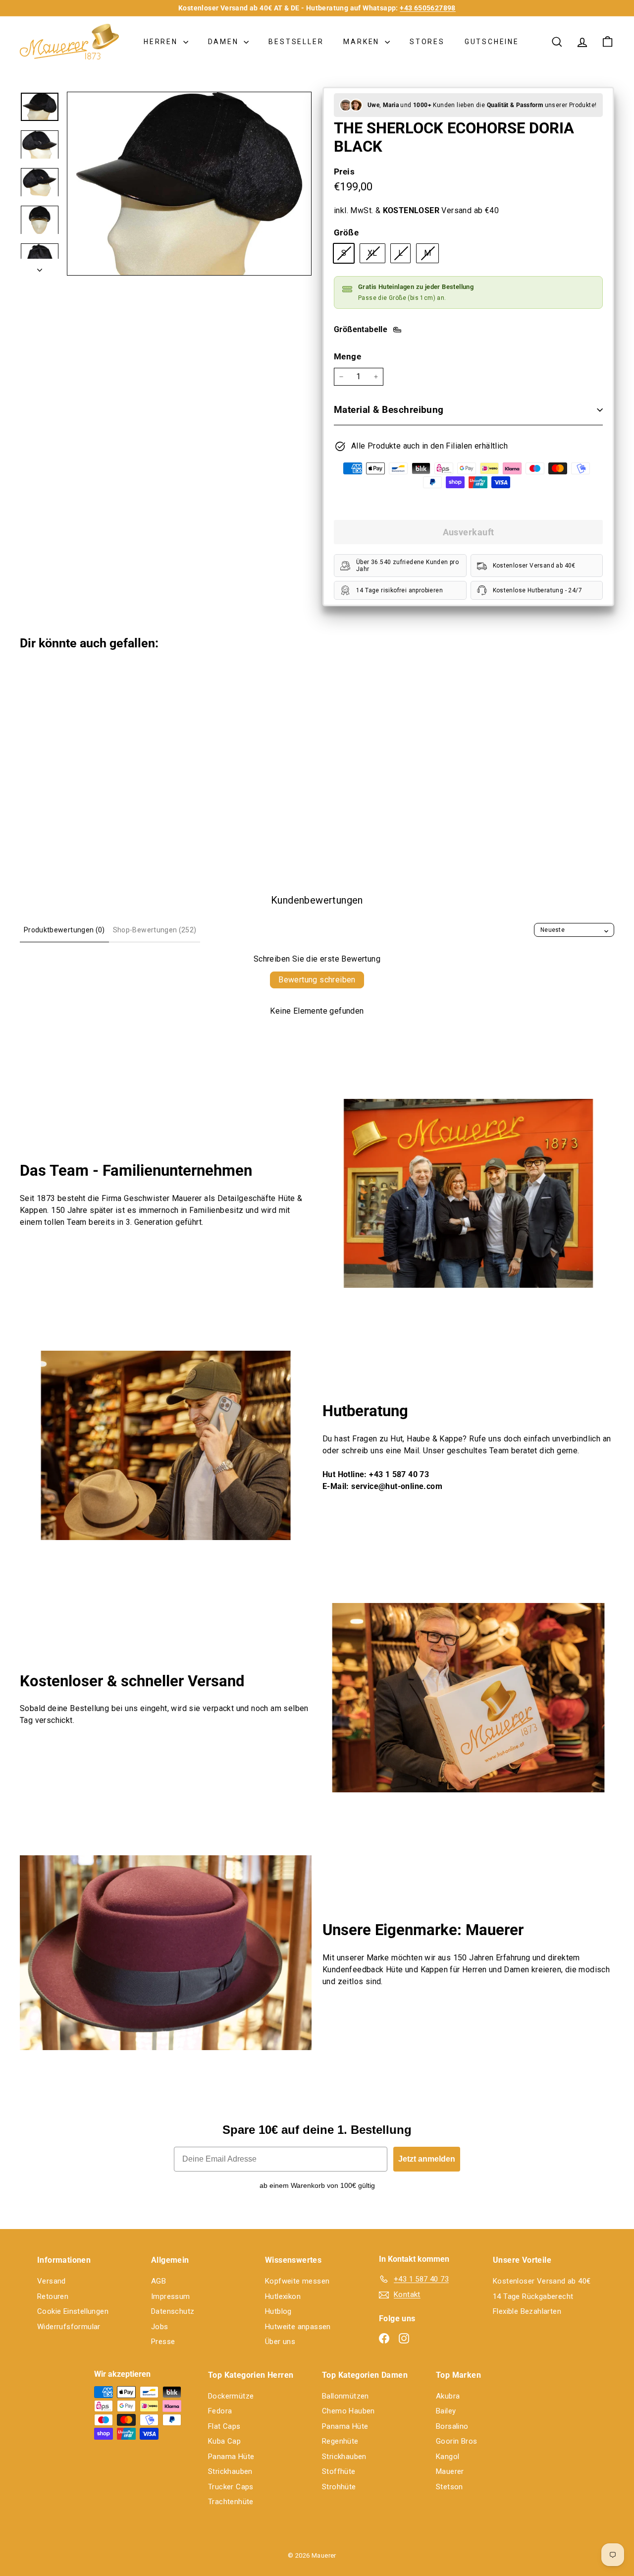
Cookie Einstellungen (73, 2311)
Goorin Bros (456, 2441)
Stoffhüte (339, 2471)
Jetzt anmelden (427, 2159)
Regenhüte (340, 2441)
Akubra (448, 2396)
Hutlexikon (283, 2296)
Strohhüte (339, 2487)
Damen (225, 42)
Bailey (446, 2411)
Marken (363, 42)
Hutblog (278, 2311)
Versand (52, 2281)
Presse (163, 2342)
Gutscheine (492, 42)
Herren (162, 42)
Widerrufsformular (69, 2327)
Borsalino (452, 2426)
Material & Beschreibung (389, 410)
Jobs (160, 2327)
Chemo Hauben (348, 2411)
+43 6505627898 (428, 8)
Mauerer (450, 2471)
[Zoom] (189, 184)
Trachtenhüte (231, 2502)
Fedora (220, 2411)
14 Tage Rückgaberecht (533, 2296)
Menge (347, 356)
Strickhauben (230, 2471)
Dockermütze (231, 2396)
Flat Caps (224, 2426)
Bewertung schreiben (317, 980)
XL (376, 255)
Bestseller (296, 42)
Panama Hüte (231, 2457)
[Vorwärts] (40, 267)
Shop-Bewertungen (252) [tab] (155, 930)
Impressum (171, 2296)
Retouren (53, 2296)
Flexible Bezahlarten (527, 2311)
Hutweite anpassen (298, 2327)
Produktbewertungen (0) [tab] (64, 930)
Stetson (449, 2487)
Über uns (280, 2342)
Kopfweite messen (297, 2281)
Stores (427, 42)
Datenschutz (173, 2311)
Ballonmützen (345, 2396)
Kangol (448, 2457)
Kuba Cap (224, 2441)
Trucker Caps (231, 2487)
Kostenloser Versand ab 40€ (542, 2281)
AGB (158, 2281)
